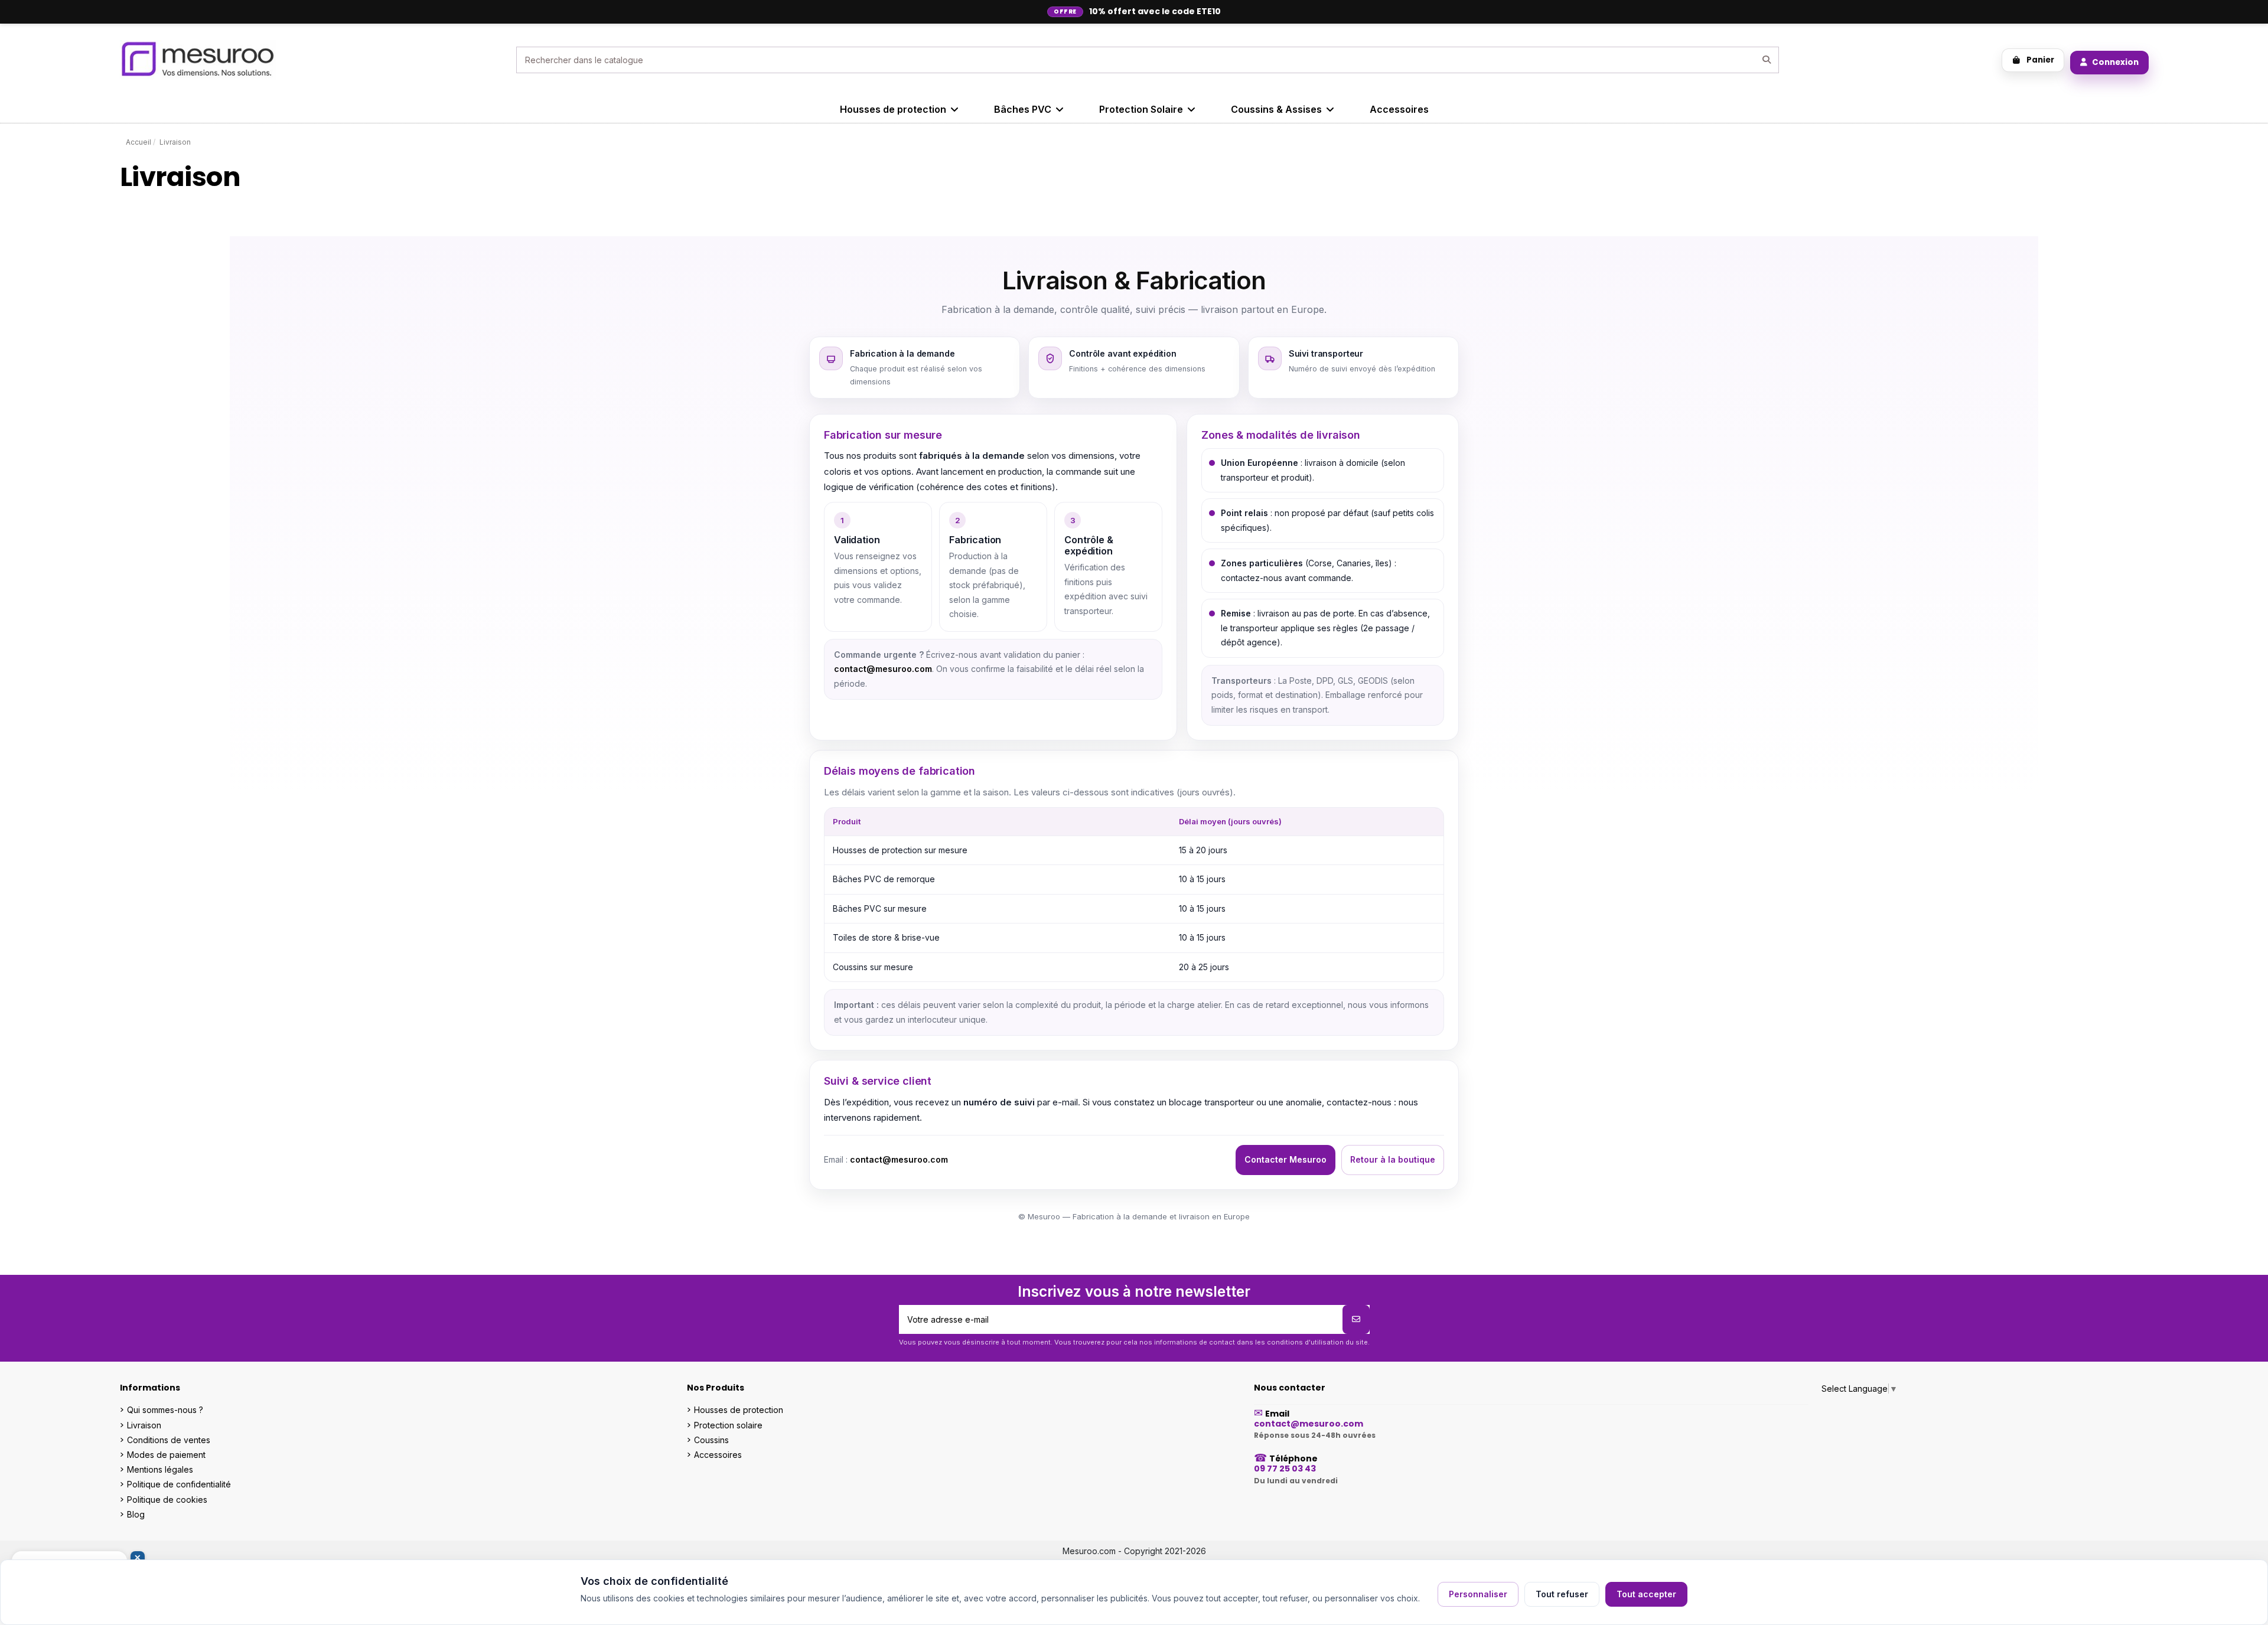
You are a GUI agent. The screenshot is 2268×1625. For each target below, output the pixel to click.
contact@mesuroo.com (883, 669)
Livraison (144, 1425)
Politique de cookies (167, 1500)
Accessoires (718, 1455)
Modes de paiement (166, 1455)
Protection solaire (728, 1425)
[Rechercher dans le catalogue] (1767, 60)
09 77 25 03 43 (1285, 1469)
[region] (1134, 895)
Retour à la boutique (1393, 1159)
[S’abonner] (1356, 1319)
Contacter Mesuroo (1285, 1159)
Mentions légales (160, 1469)
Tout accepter (1646, 1594)
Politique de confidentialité (179, 1484)
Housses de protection (739, 1410)
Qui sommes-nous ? (165, 1410)
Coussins (711, 1440)
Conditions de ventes (169, 1440)
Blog (136, 1514)
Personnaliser (1478, 1594)
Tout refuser (1562, 1594)
